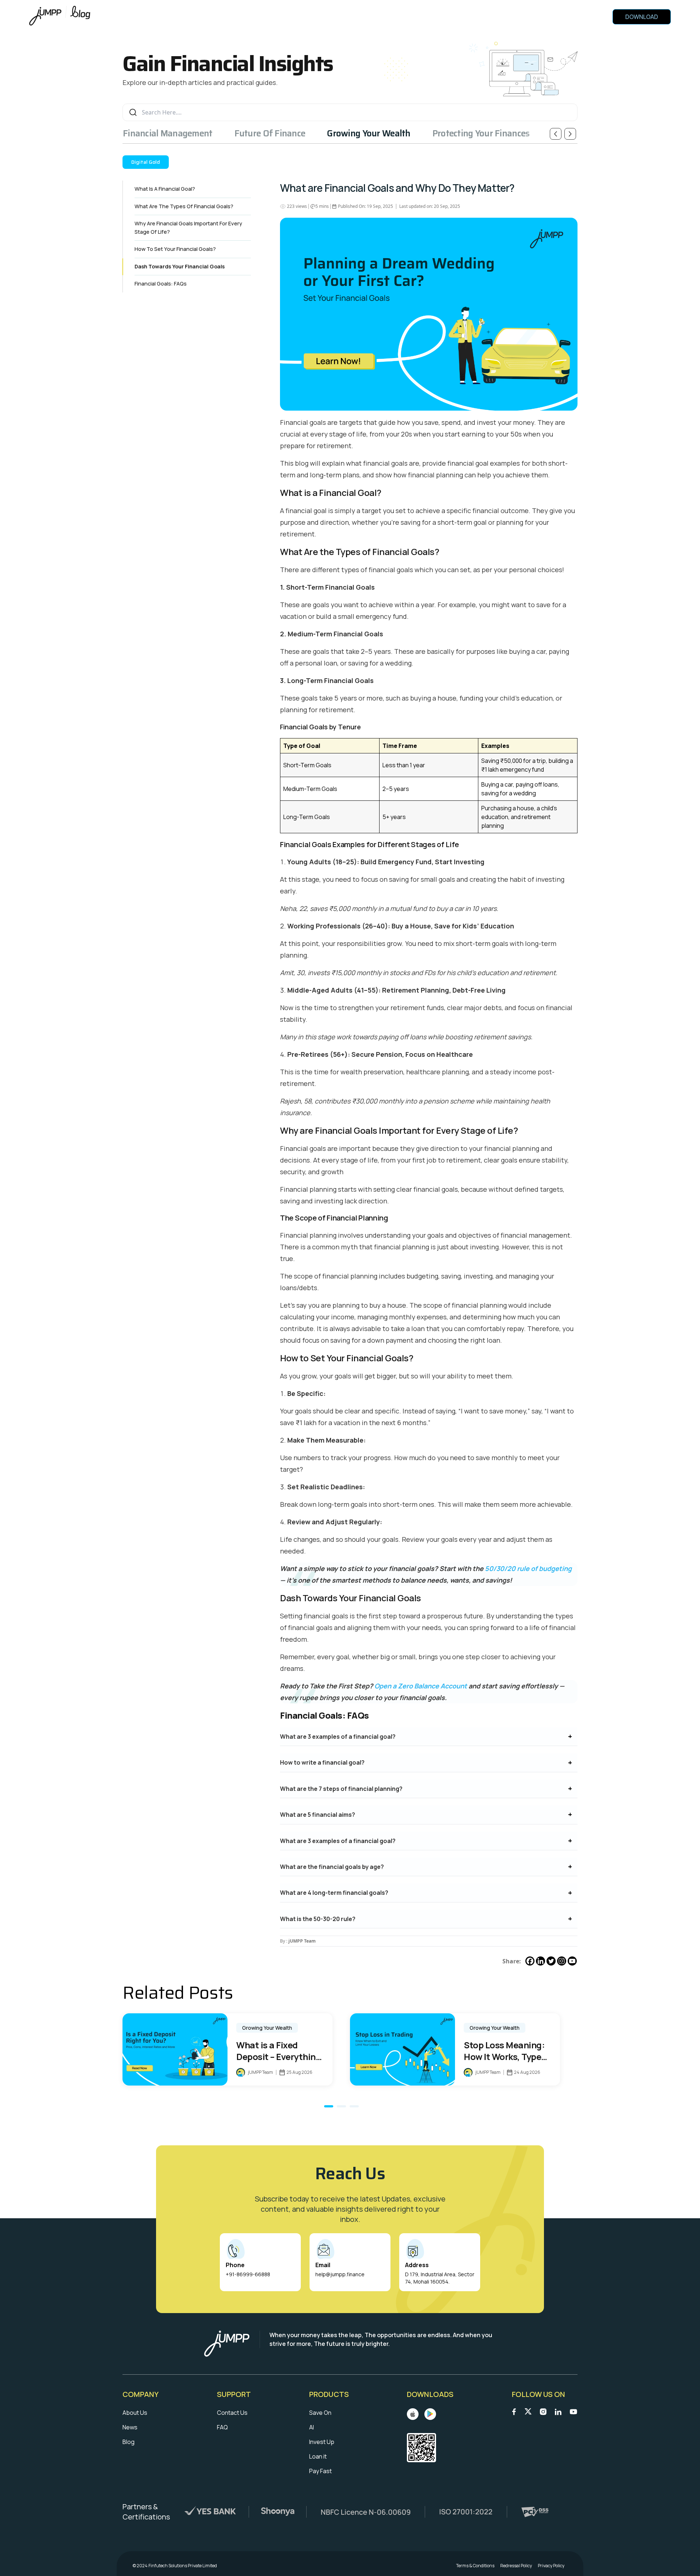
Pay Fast (320, 2471)
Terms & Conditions (475, 2566)
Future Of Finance (270, 133)
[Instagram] (562, 1961)
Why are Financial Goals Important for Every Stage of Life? (188, 228)
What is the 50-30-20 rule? (318, 1919)
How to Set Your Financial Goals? (175, 249)
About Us (135, 2413)
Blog (129, 2442)
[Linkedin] (540, 1961)
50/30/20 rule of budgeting (528, 1568)
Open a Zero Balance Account (421, 1686)
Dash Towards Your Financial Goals (180, 266)
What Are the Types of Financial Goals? (184, 206)
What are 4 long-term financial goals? (334, 1893)
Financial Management (168, 133)
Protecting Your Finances (481, 133)
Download (642, 17)
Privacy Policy (551, 2566)
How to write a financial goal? (322, 1762)
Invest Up (322, 2442)
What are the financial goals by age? (332, 1867)
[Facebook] (530, 1961)
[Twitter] (551, 1961)
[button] (329, 2106)
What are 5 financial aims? (318, 1815)
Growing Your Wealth (369, 133)
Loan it (318, 2456)
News (130, 2427)
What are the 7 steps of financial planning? (341, 1789)
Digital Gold (146, 162)
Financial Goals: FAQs (161, 284)
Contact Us (232, 2413)
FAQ (222, 2427)
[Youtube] (572, 1961)
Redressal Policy (516, 2566)
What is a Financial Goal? (165, 189)
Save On (320, 2413)
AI (312, 2427)
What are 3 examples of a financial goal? (338, 1737)
